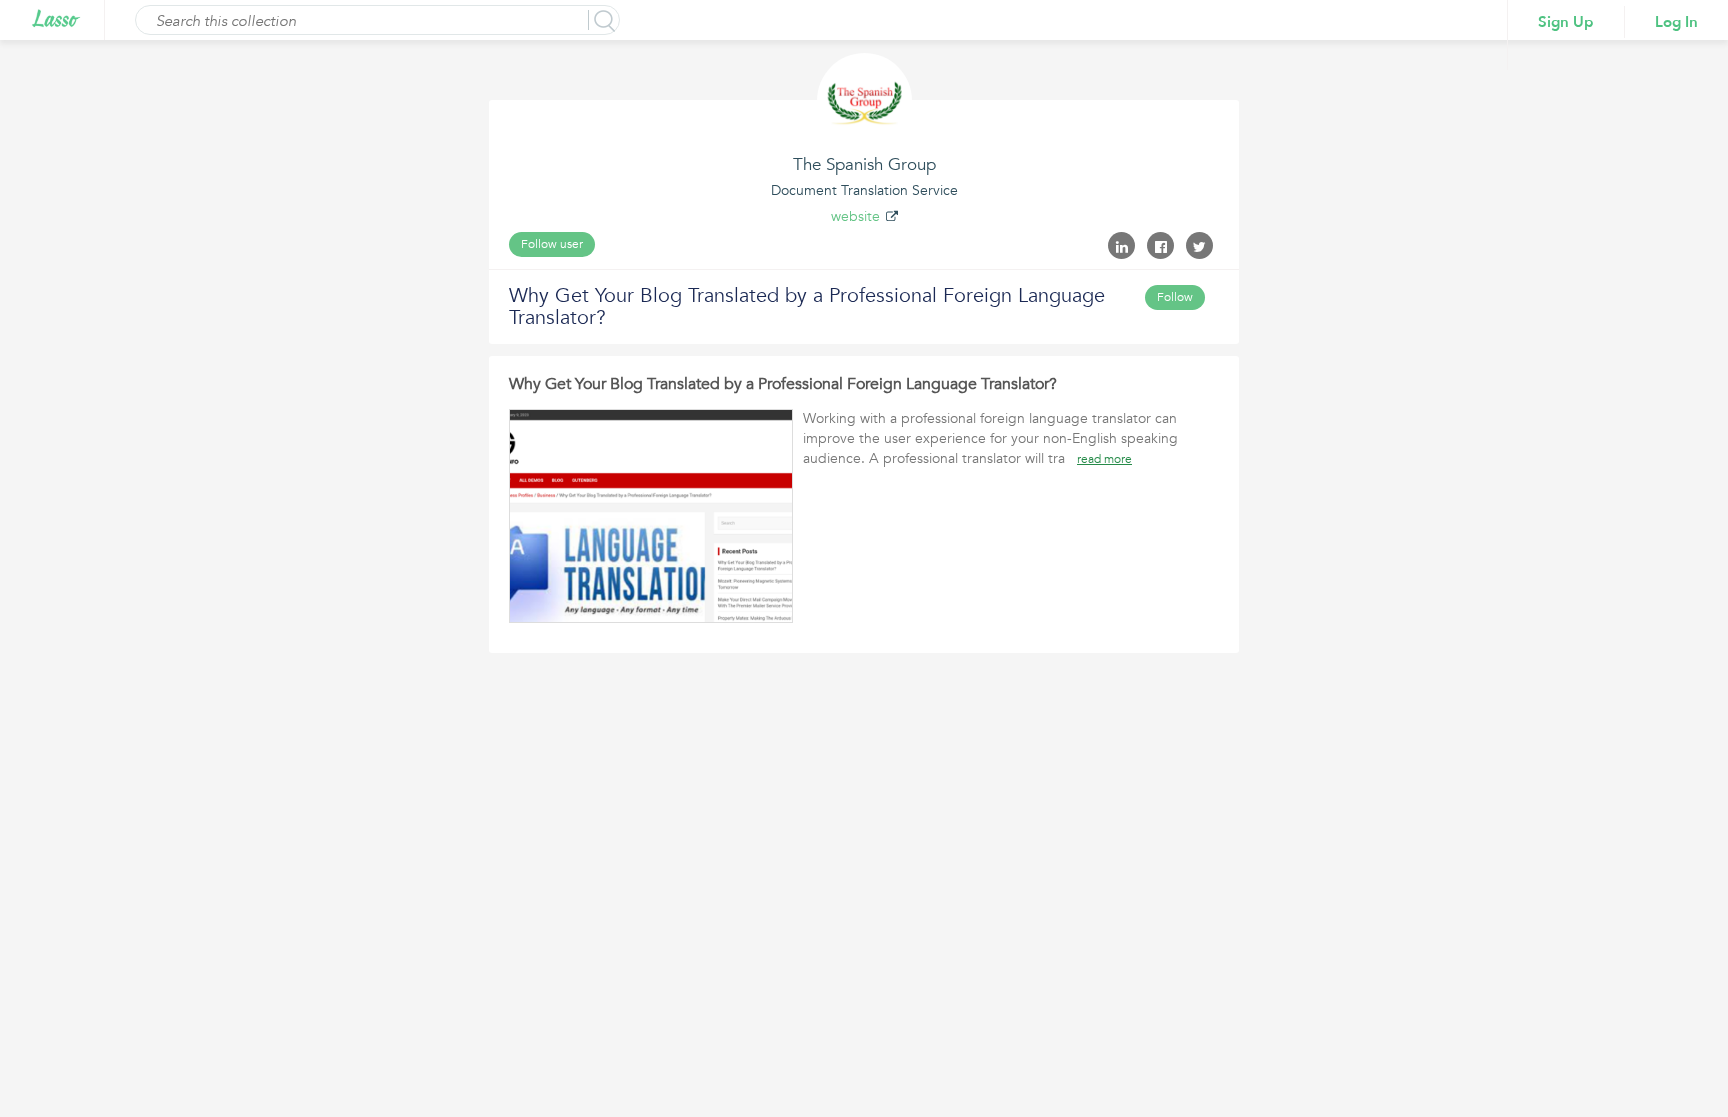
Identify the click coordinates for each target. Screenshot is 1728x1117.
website (855, 216)
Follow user (552, 244)
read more (1104, 459)
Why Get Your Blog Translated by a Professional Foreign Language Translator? (783, 384)
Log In (1676, 22)
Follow (1175, 297)
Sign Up (1566, 22)
